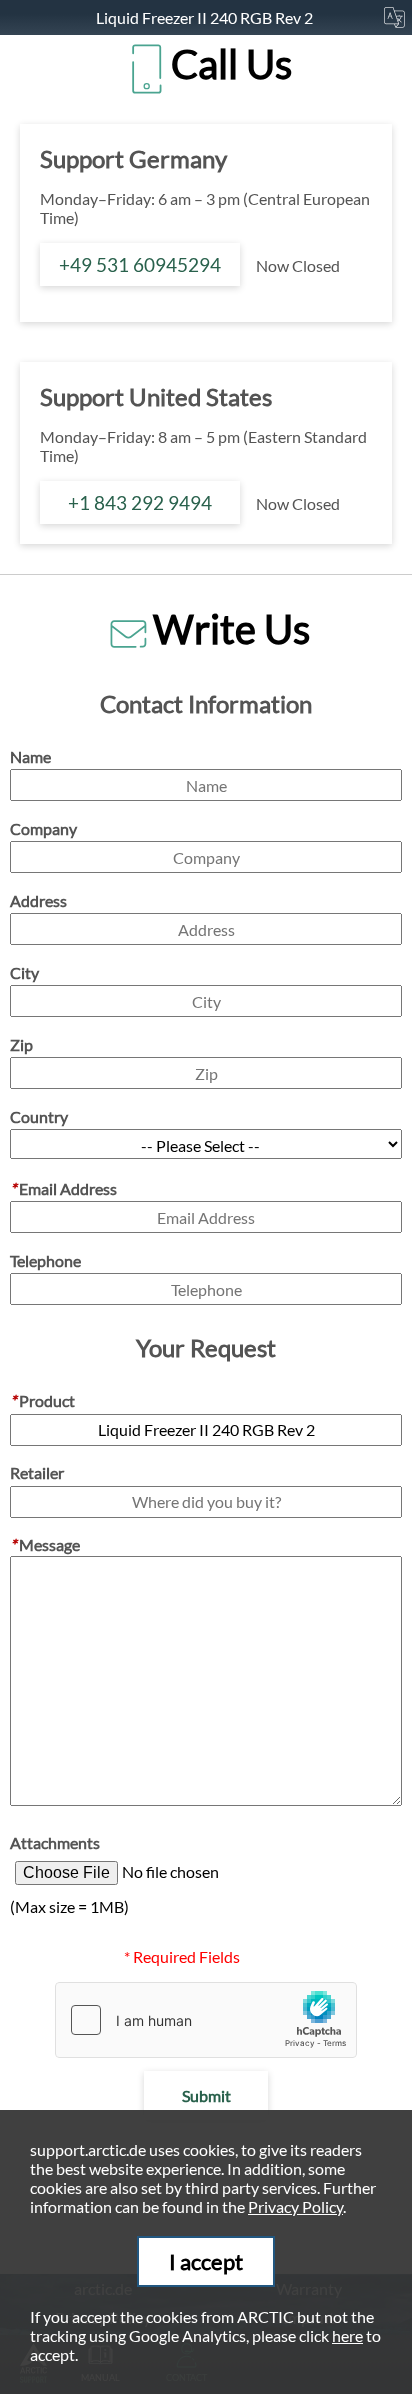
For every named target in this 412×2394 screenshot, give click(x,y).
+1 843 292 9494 (140, 502)
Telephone (45, 1260)
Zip (21, 1044)
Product (42, 1400)
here (347, 2335)
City (24, 972)
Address (38, 900)
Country (39, 1116)
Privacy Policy (295, 2206)
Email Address (63, 1188)
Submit (206, 2095)
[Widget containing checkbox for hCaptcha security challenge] (206, 2020)
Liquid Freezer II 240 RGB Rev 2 (206, 17)
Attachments (55, 1842)
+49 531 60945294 (140, 264)
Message (45, 1544)
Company (43, 828)
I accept (206, 2261)
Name (30, 756)
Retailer (37, 1472)
